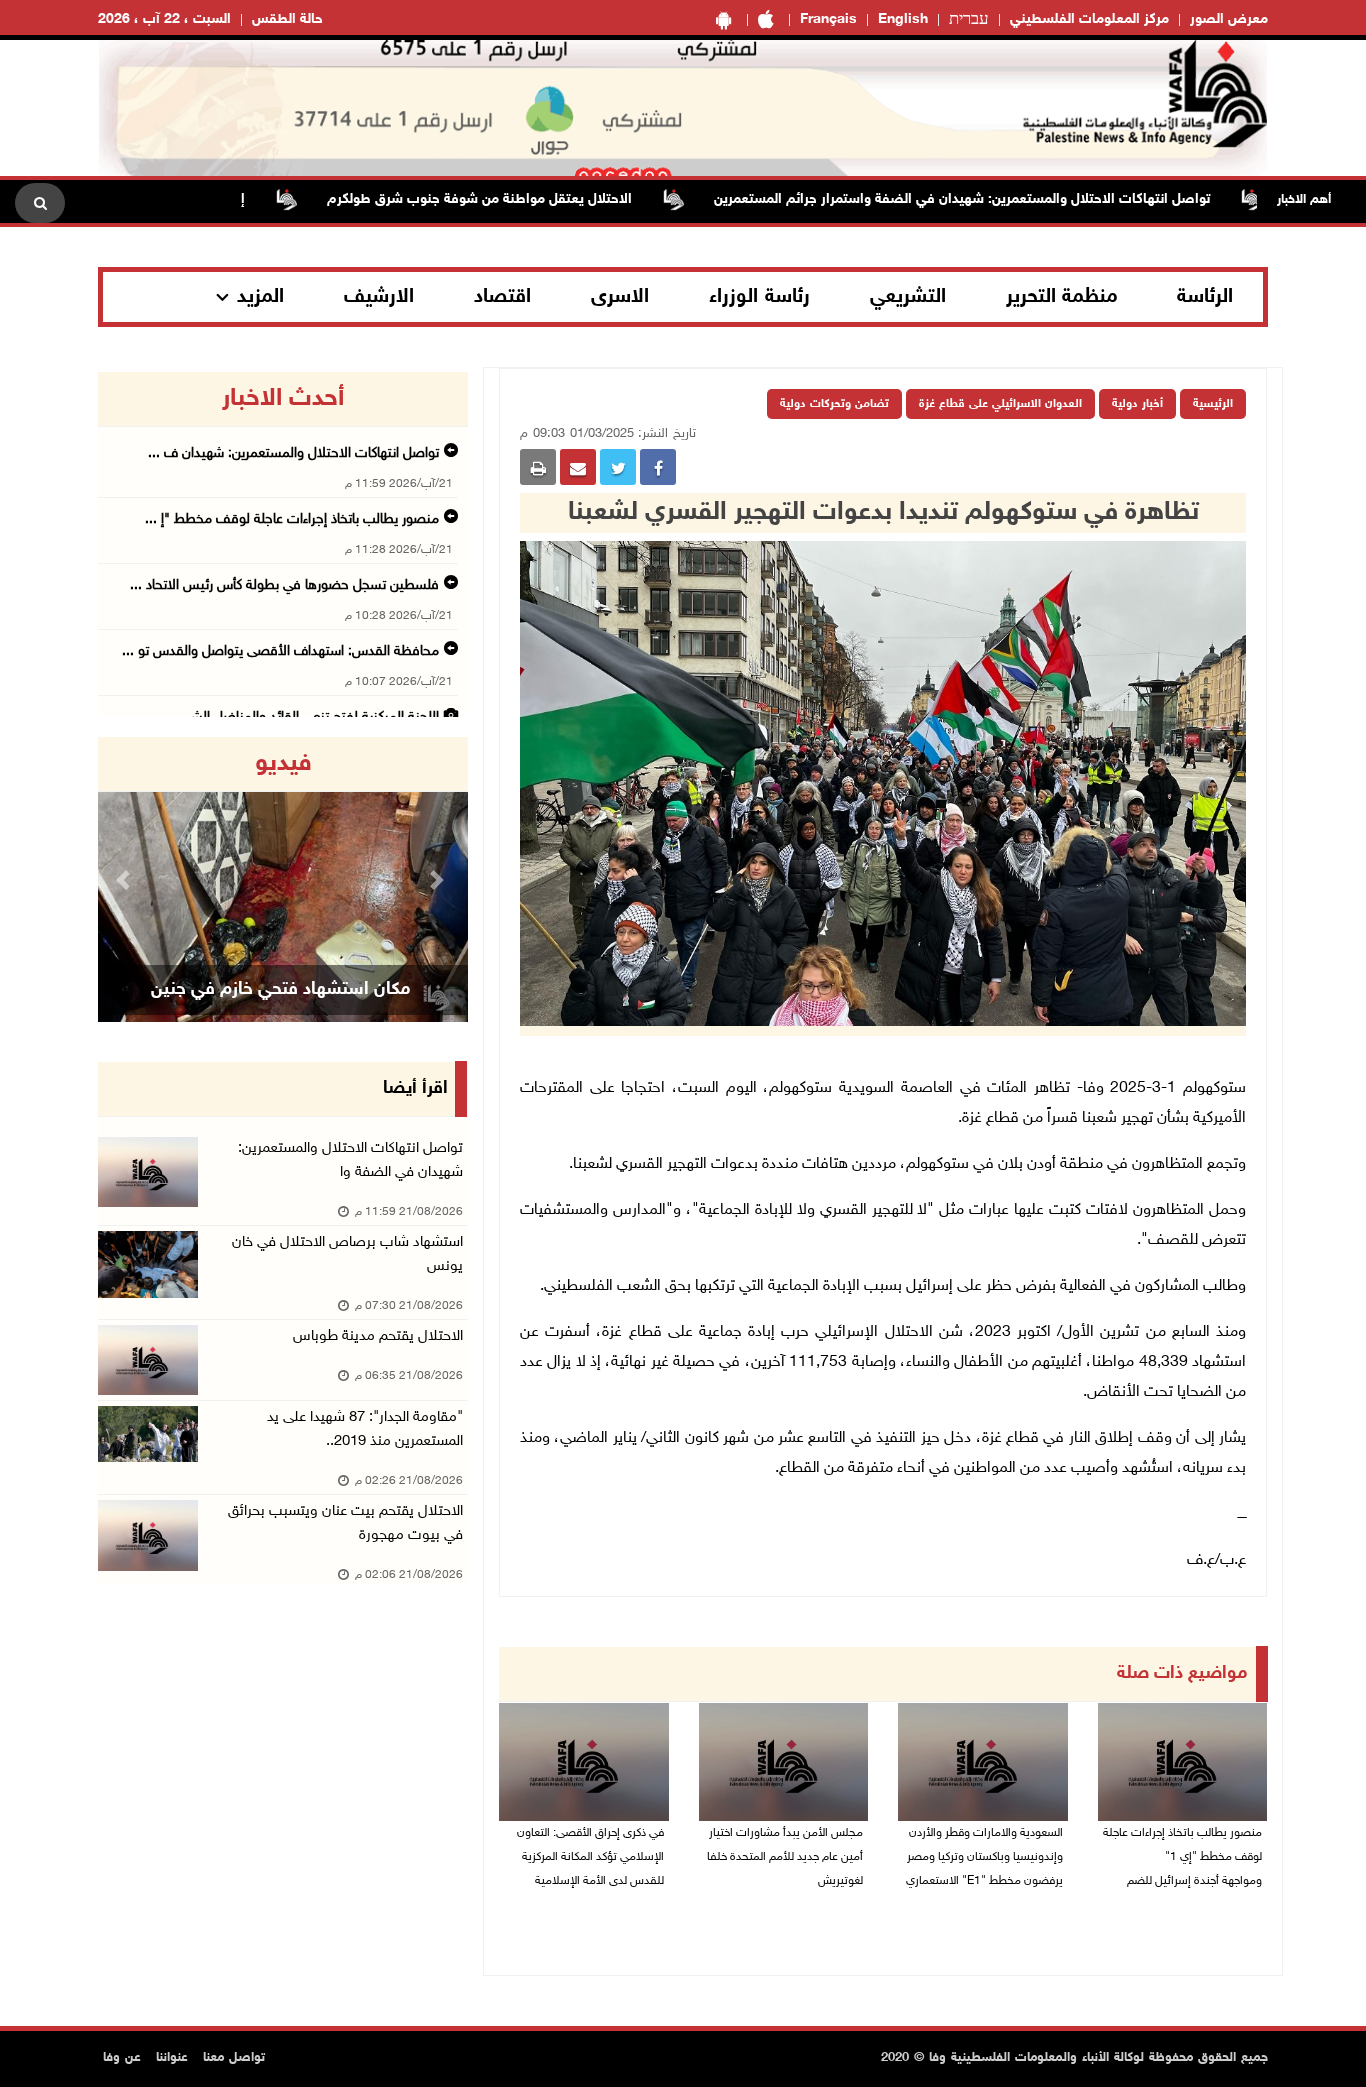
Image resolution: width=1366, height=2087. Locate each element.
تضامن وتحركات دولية (834, 404)
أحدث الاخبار (283, 399)
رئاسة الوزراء (759, 297)
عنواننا (172, 2058)
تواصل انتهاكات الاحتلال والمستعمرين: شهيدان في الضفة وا (350, 1160)
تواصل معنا (234, 2058)
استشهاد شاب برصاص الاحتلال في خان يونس (347, 1254)
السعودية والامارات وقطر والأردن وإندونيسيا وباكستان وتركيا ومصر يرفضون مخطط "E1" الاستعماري (984, 1857)
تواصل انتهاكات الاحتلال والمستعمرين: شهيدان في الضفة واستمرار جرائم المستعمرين (1013, 199)
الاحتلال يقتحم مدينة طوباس (378, 1336)
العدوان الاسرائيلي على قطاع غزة (1000, 404)
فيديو (283, 764)
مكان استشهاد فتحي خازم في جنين (280, 990)
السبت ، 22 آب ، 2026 (164, 19)
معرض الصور (1229, 19)
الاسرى (620, 297)
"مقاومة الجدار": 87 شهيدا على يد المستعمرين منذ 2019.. (365, 1429)
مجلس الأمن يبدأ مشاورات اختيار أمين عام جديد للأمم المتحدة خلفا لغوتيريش (785, 1857)
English (903, 19)
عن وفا (122, 2058)
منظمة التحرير (1062, 297)
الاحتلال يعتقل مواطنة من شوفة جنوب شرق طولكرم (530, 199)
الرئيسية (1213, 404)
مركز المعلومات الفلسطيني (1089, 19)
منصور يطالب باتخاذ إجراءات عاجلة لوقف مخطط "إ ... (292, 519)
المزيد (260, 297)
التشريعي (908, 297)
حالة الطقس (287, 19)
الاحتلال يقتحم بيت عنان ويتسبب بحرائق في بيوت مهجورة (345, 1523)
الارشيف (379, 297)
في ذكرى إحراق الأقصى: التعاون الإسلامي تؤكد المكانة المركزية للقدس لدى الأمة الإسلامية (590, 1857)
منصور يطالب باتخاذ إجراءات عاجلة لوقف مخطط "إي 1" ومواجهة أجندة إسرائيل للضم (1182, 1857)
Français (828, 19)
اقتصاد (502, 297)
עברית (969, 20)
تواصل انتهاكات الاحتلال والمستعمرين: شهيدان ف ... (293, 453)
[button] (126, 879)
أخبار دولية (1137, 404)
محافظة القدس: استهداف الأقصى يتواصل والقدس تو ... (280, 651)
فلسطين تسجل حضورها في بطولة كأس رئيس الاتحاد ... (284, 585)
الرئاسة (1205, 297)
